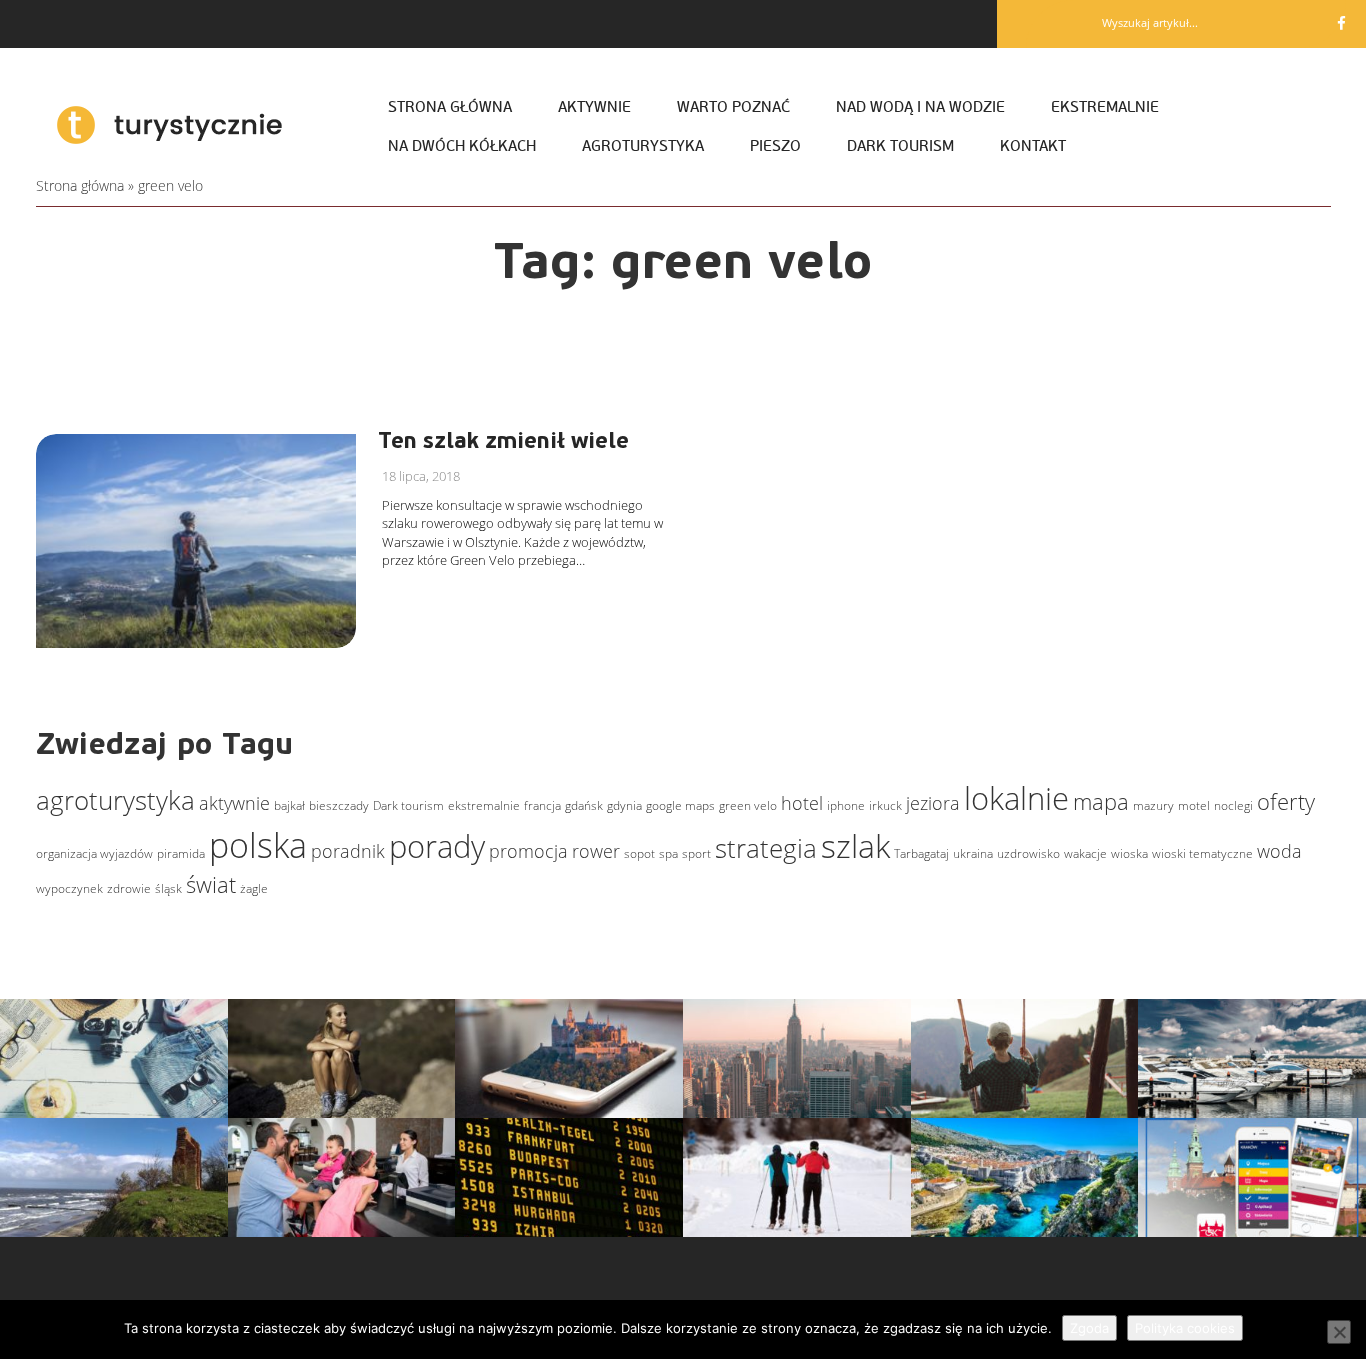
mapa (1101, 801)
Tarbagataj (921, 853)
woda (1279, 851)
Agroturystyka (643, 146)
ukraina (973, 853)
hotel (802, 803)
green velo (748, 805)
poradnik (348, 851)
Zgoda (1089, 1328)
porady (437, 846)
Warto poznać (733, 107)
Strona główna (450, 107)
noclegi (1233, 805)
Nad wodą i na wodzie (920, 107)
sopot (639, 853)
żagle (254, 888)
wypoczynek (69, 888)
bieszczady (339, 805)
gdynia (624, 805)
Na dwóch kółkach (462, 146)
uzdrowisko (1028, 853)
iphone (846, 805)
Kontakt (1033, 146)
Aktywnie (594, 107)
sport (696, 853)
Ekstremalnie (1105, 107)
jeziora (933, 803)
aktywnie (234, 803)
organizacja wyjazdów (94, 853)
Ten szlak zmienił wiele (503, 441)
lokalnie (1016, 798)
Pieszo (775, 146)
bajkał (289, 805)
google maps (680, 805)
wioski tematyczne (1202, 853)
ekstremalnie (484, 805)
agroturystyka (115, 800)
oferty (1286, 801)
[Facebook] (1341, 23)
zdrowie (129, 888)
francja (542, 805)
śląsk (168, 888)
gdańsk (584, 805)
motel (1194, 805)
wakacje (1085, 853)
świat (211, 884)
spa (668, 853)
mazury (1153, 805)
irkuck (885, 805)
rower (596, 851)
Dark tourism (900, 146)
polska (258, 845)
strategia (766, 848)
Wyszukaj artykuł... (1150, 22)
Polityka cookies (1185, 1328)
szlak (855, 845)
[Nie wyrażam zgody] (1339, 1332)
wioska (1129, 853)
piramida (181, 853)
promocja (528, 851)
